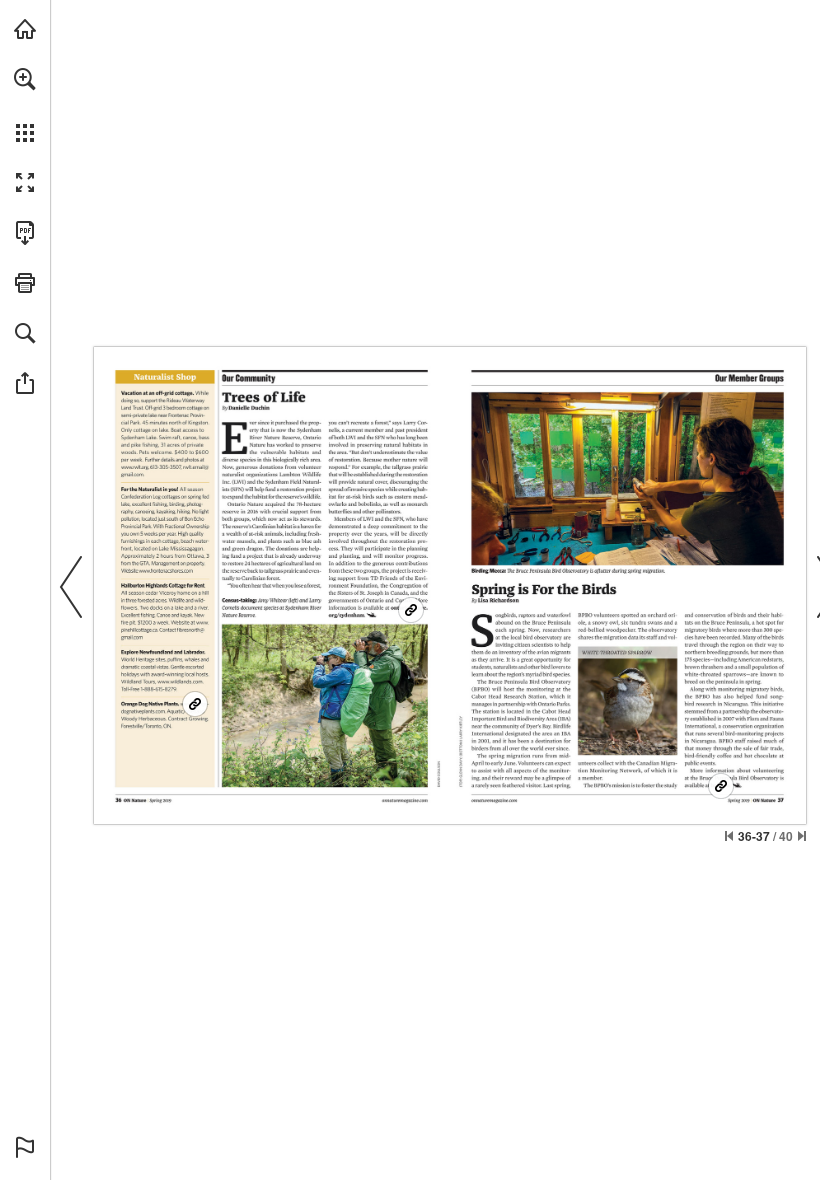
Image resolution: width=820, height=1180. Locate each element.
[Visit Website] (135, 467)
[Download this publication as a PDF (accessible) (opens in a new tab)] (25, 233)
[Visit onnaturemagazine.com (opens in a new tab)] (25, 29)
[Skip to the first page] (729, 836)
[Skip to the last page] (802, 836)
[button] (25, 79)
